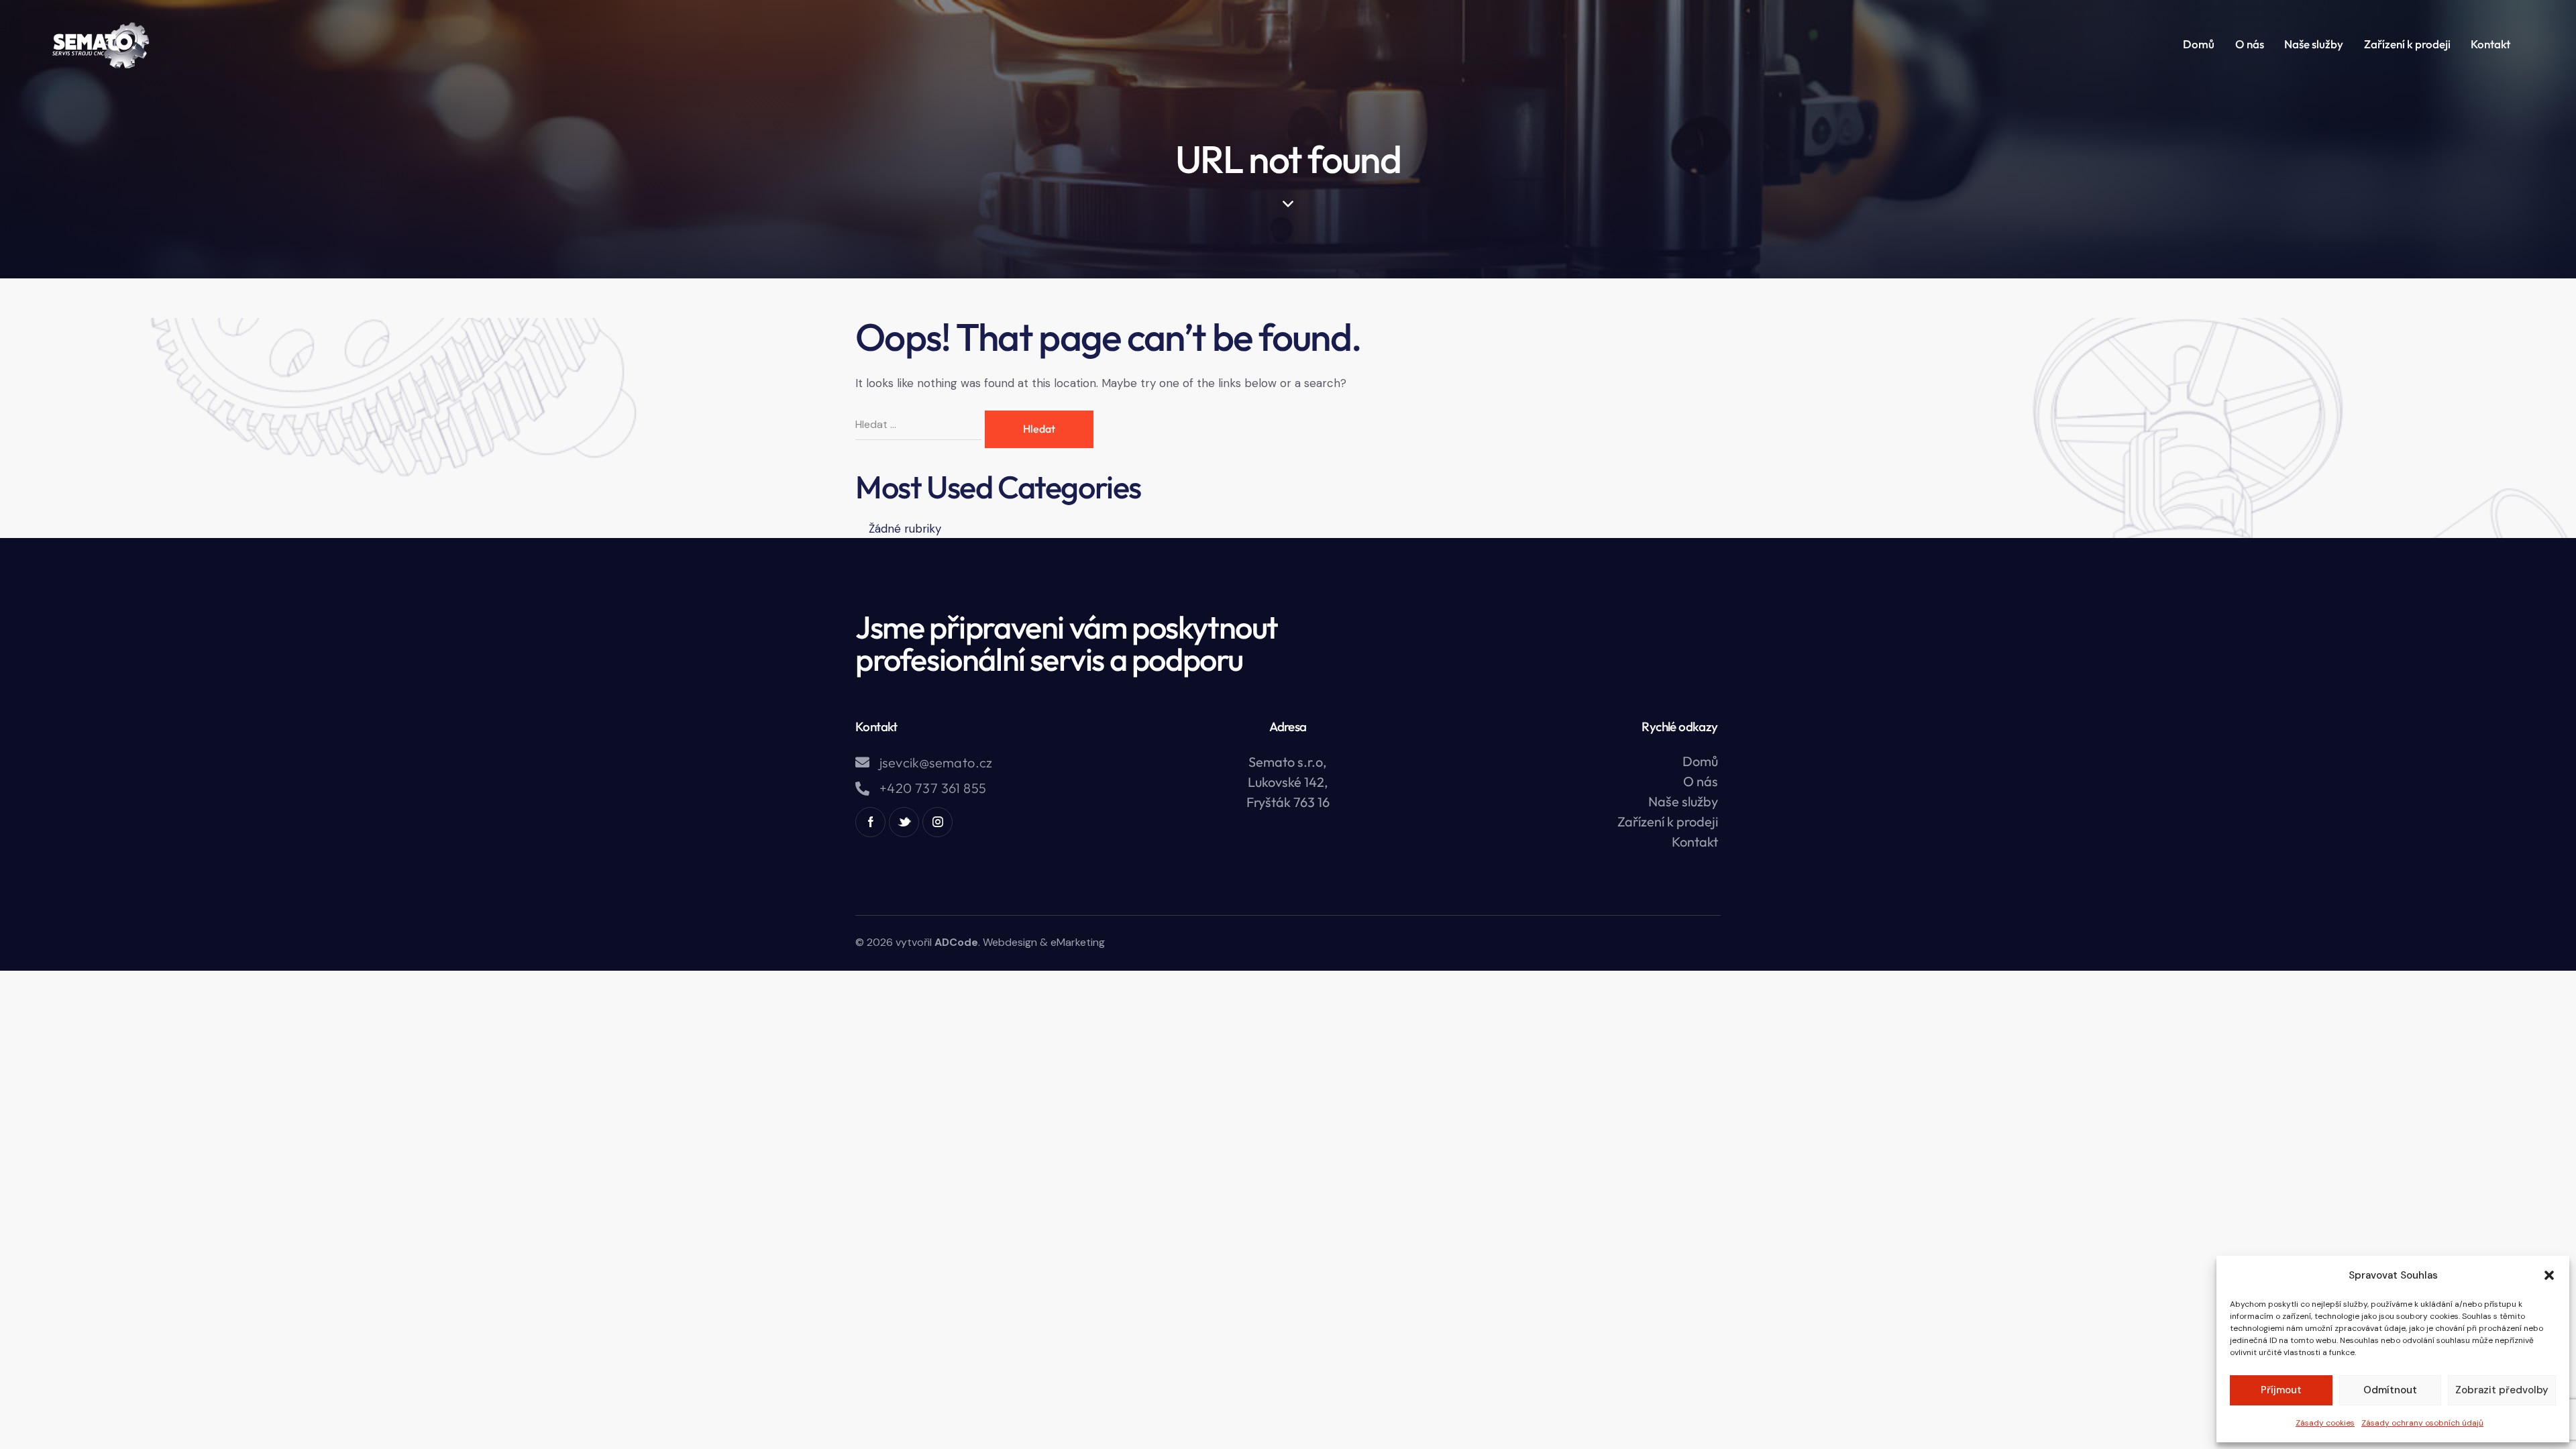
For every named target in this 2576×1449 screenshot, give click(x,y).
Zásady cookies (2325, 1423)
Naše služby (1683, 801)
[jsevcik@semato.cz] (862, 762)
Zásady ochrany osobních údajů (2422, 1423)
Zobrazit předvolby (2502, 1390)
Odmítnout (2390, 1390)
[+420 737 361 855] (862, 789)
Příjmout (2281, 1390)
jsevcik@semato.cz (936, 763)
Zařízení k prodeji (1668, 821)
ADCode (956, 942)
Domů (1700, 761)
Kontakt (1695, 842)
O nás (1701, 781)
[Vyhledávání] (920, 424)
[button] (2549, 1275)
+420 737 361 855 (933, 788)
